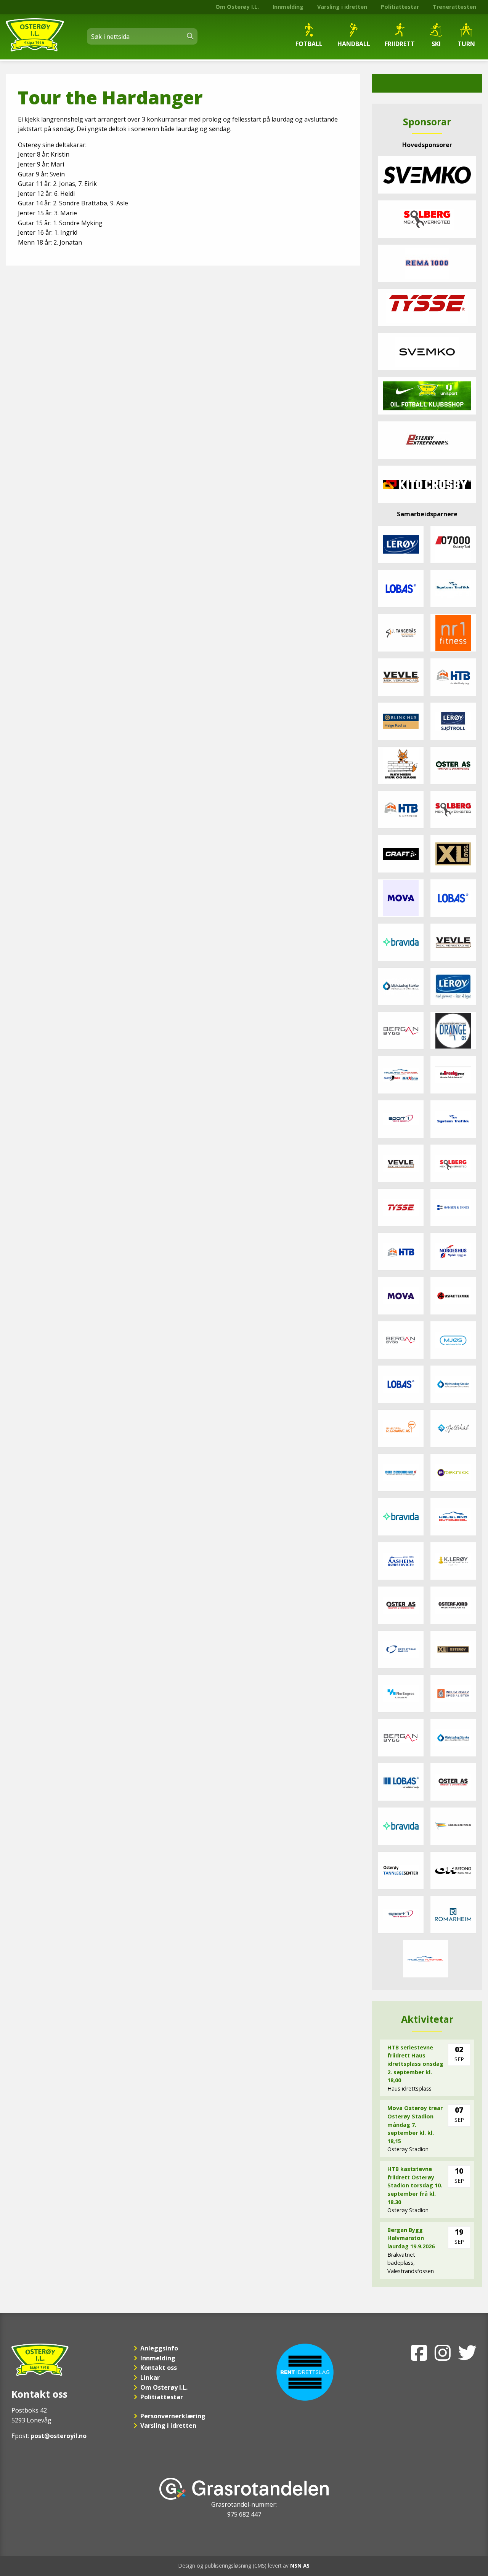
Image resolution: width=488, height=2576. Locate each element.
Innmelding (288, 7)
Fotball (309, 44)
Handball (354, 44)
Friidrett (400, 44)
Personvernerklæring (173, 2416)
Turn (466, 44)
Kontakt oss (159, 2368)
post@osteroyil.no (59, 2436)
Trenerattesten (454, 7)
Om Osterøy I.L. (237, 7)
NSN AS (300, 2566)
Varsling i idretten (342, 7)
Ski (436, 44)
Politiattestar (400, 7)
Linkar (150, 2377)
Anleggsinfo (159, 2348)
